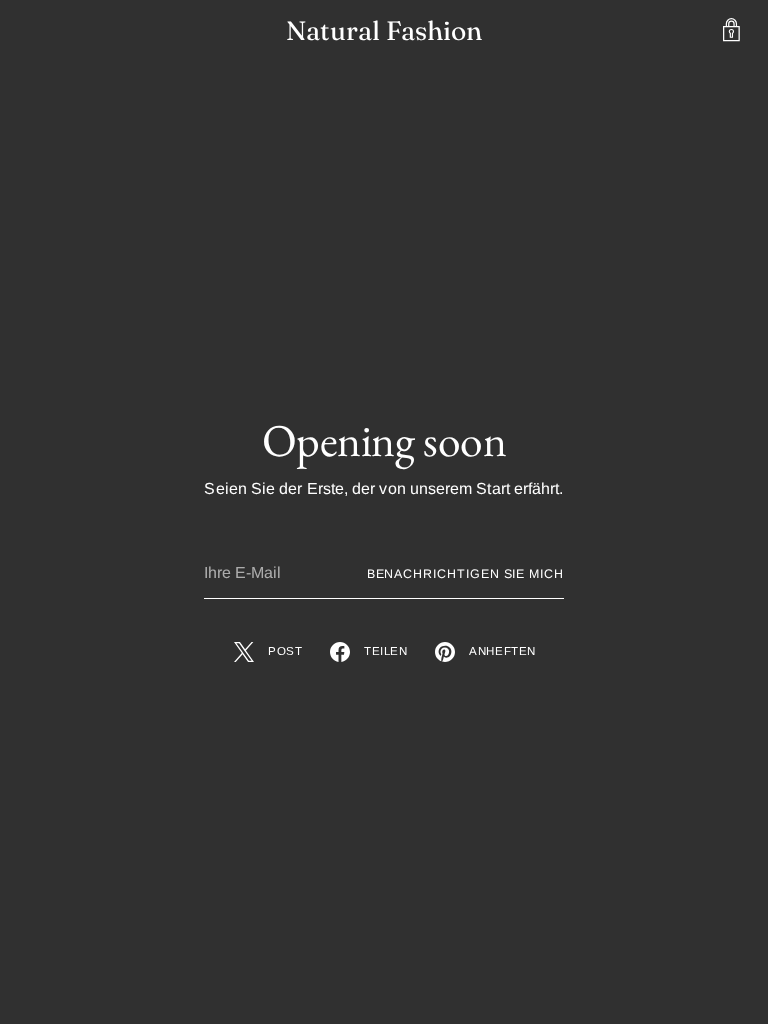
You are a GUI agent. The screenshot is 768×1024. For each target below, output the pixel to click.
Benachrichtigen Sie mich (465, 574)
